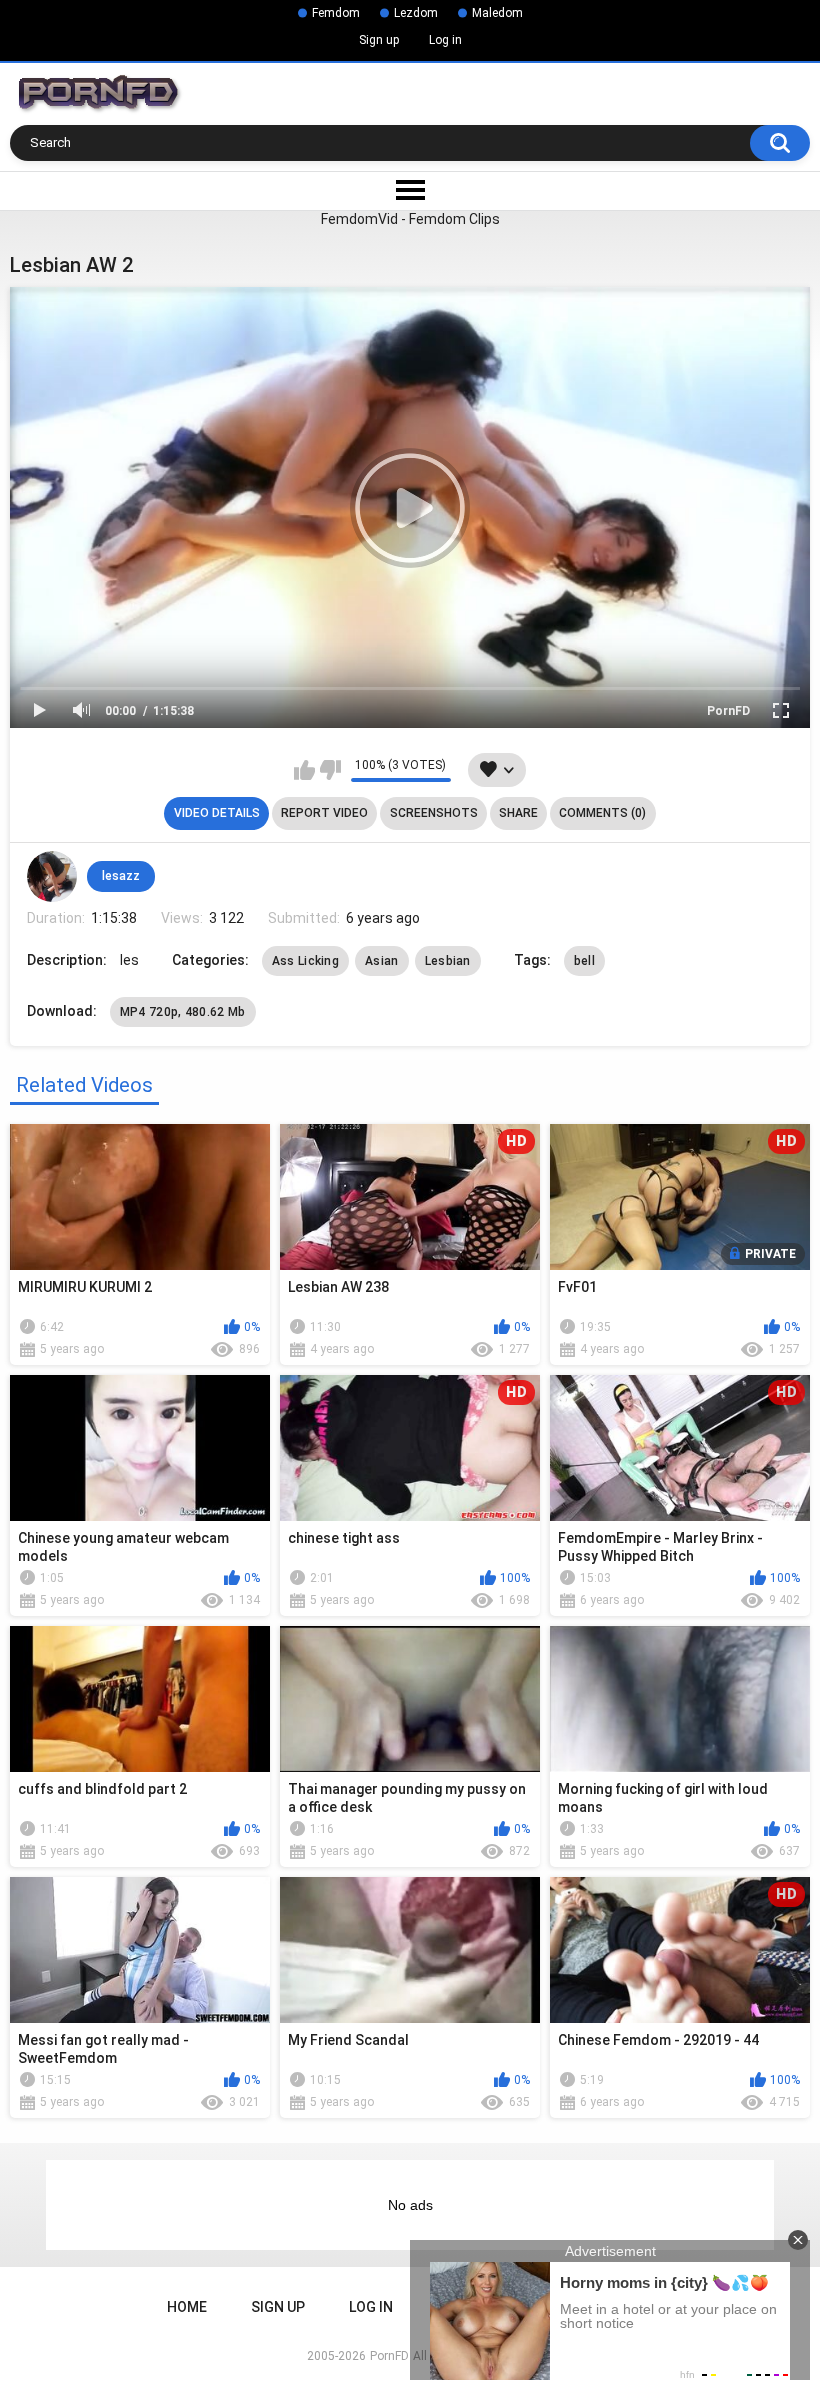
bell (584, 961)
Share (518, 813)
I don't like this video (330, 770)
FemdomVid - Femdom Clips (410, 219)
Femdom (336, 13)
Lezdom (416, 13)
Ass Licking (305, 961)
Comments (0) (602, 813)
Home (187, 2307)
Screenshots (434, 813)
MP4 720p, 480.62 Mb (183, 1012)
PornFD (728, 711)
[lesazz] (52, 876)
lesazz (121, 876)
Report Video (324, 813)
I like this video (304, 770)
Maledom (497, 13)
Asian (382, 961)
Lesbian (448, 961)
